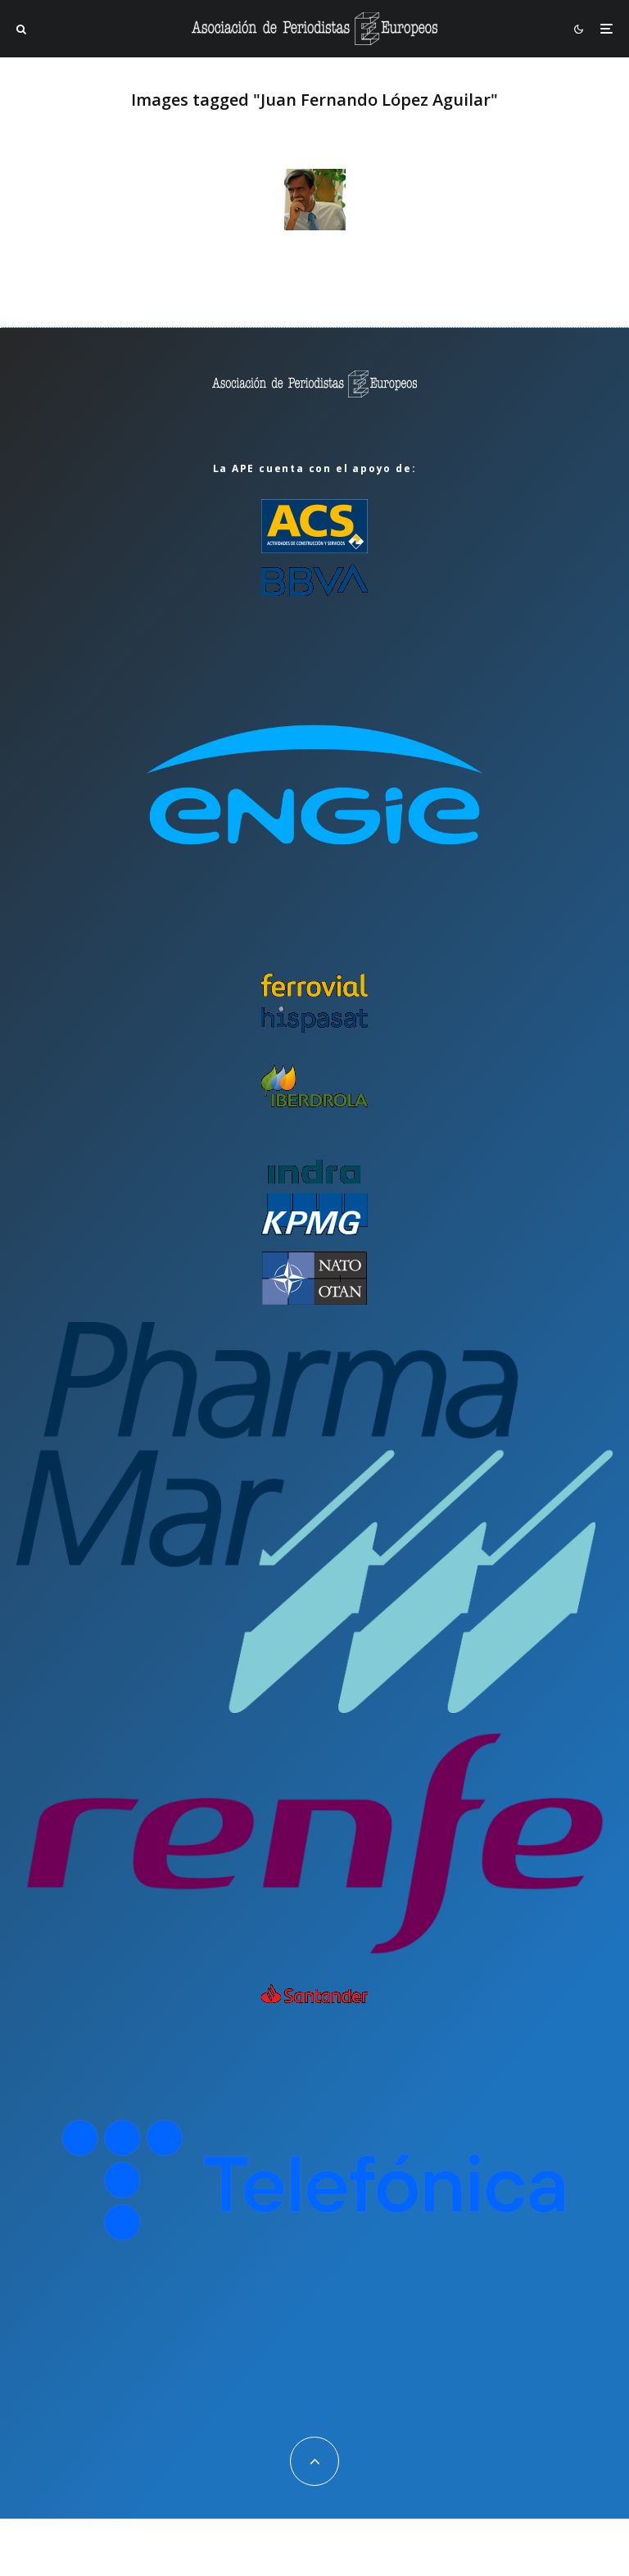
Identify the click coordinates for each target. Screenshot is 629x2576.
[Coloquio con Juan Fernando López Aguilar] (315, 200)
